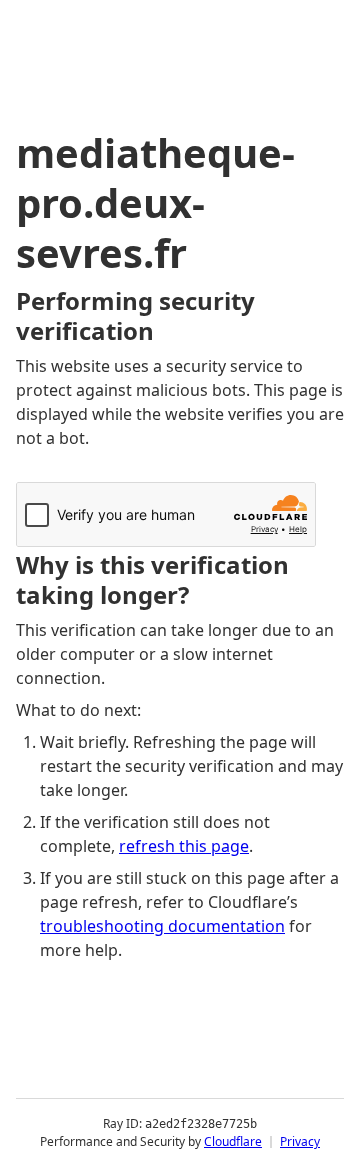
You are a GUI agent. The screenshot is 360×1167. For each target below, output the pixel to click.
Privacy (300, 1141)
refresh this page (184, 846)
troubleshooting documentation (162, 926)
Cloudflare (233, 1141)
